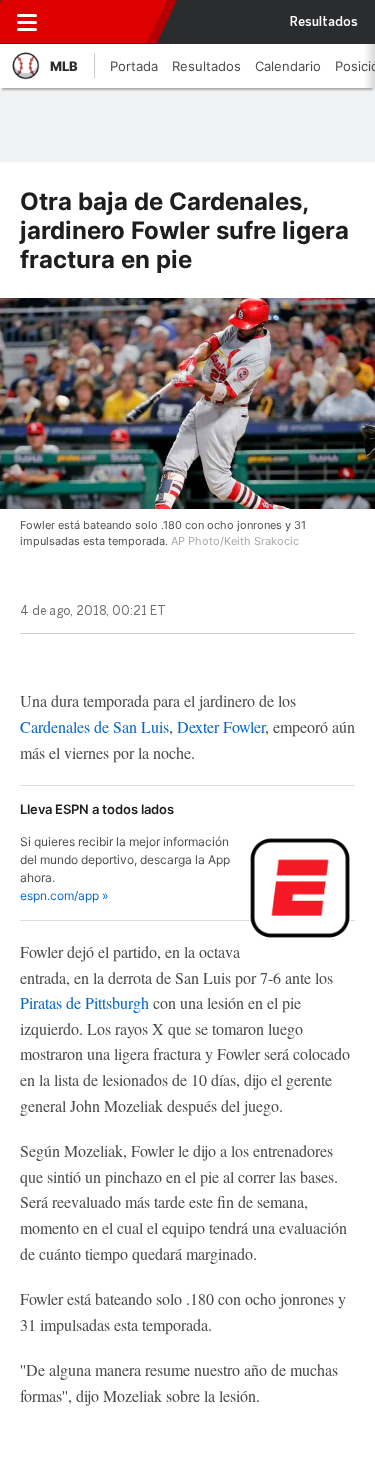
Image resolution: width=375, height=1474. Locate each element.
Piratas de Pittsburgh (84, 1002)
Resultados (324, 22)
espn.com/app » (64, 895)
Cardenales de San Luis (94, 726)
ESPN (103, 22)
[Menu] (27, 22)
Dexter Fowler (221, 726)
